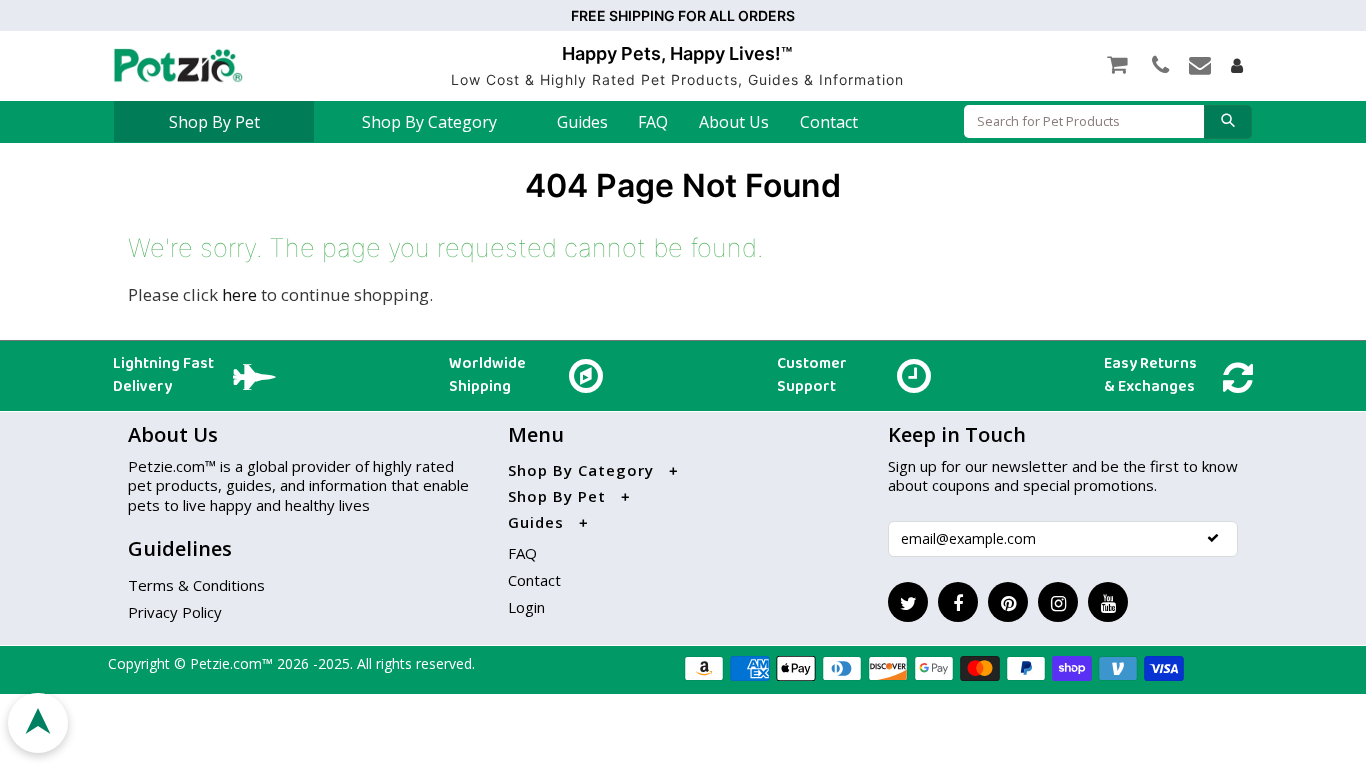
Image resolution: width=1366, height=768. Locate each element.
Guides (582, 122)
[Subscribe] (1213, 538)
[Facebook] (958, 602)
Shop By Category (429, 122)
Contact (829, 122)
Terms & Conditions (196, 585)
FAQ (653, 122)
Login (526, 607)
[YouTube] (1108, 602)
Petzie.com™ (233, 663)
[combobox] (1084, 121)
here (239, 294)
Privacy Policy (175, 612)
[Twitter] (908, 602)
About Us (734, 122)
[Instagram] (1058, 602)
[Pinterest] (1008, 602)
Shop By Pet (214, 122)
